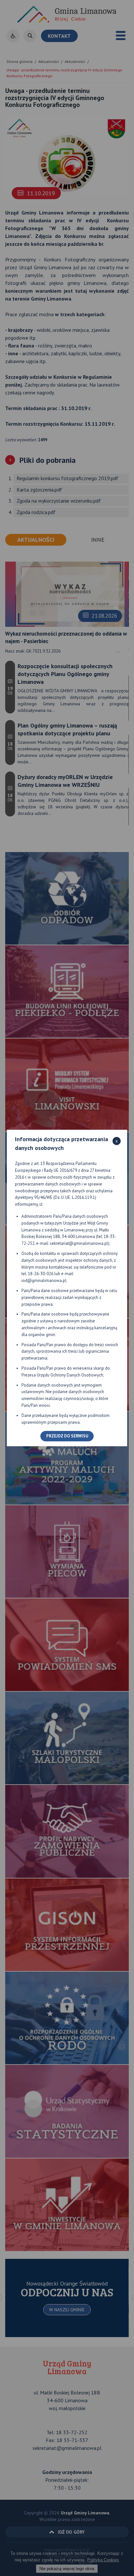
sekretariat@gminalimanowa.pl (79, 1243)
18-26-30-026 (41, 1274)
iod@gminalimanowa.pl (44, 1281)
